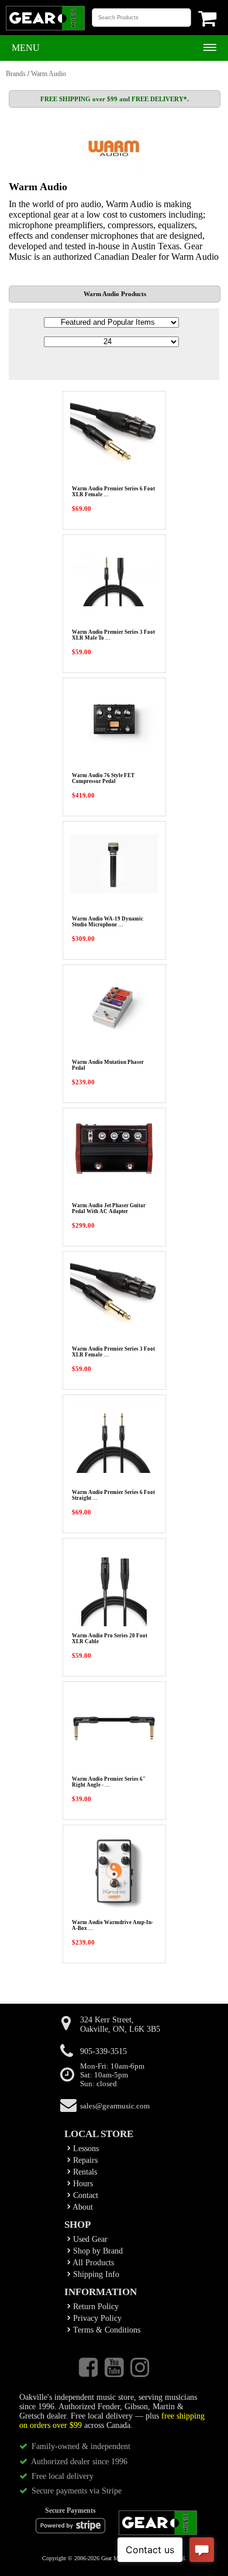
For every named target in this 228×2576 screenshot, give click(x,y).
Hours (82, 2184)
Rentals (84, 2172)
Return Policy (95, 2307)
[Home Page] (45, 29)
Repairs (84, 2160)
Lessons (85, 2149)
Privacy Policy (96, 2318)
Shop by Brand (97, 2251)
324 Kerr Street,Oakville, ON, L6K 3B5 (120, 2024)
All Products (92, 2263)
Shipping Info (95, 2274)
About (82, 2207)
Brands (16, 74)
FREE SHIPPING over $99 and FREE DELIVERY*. (115, 99)
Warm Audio (49, 74)
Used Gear (89, 2239)
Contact (84, 2195)
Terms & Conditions (106, 2330)
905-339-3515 (103, 2051)
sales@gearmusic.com (115, 2106)
